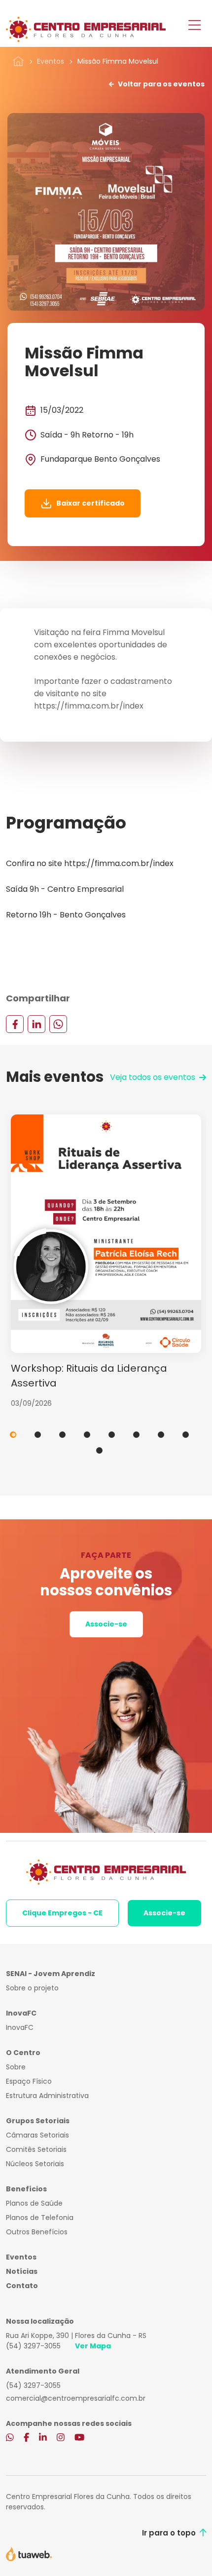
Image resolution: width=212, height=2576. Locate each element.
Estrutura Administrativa (47, 2096)
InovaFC (20, 2027)
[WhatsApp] (58, 1024)
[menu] (194, 26)
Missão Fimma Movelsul (118, 61)
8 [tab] (186, 1435)
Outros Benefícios (37, 2232)
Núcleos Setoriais (35, 2164)
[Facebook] (15, 1024)
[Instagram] (61, 2438)
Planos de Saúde (34, 2203)
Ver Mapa (93, 2346)
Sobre (16, 2067)
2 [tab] (38, 1435)
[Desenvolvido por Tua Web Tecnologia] (29, 2553)
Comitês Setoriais (36, 2149)
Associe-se (106, 1624)
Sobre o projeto (32, 1988)
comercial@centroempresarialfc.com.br (76, 2398)
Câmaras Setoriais (37, 2135)
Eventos (51, 61)
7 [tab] (161, 1435)
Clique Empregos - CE (62, 1913)
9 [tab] (99, 1450)
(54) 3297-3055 (33, 2346)
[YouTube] (79, 2438)
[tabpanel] (106, 1262)
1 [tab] (13, 1435)
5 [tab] (112, 1435)
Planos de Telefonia (40, 2218)
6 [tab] (136, 1435)
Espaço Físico (29, 2081)
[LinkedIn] (36, 1024)
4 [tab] (87, 1435)
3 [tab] (62, 1435)
